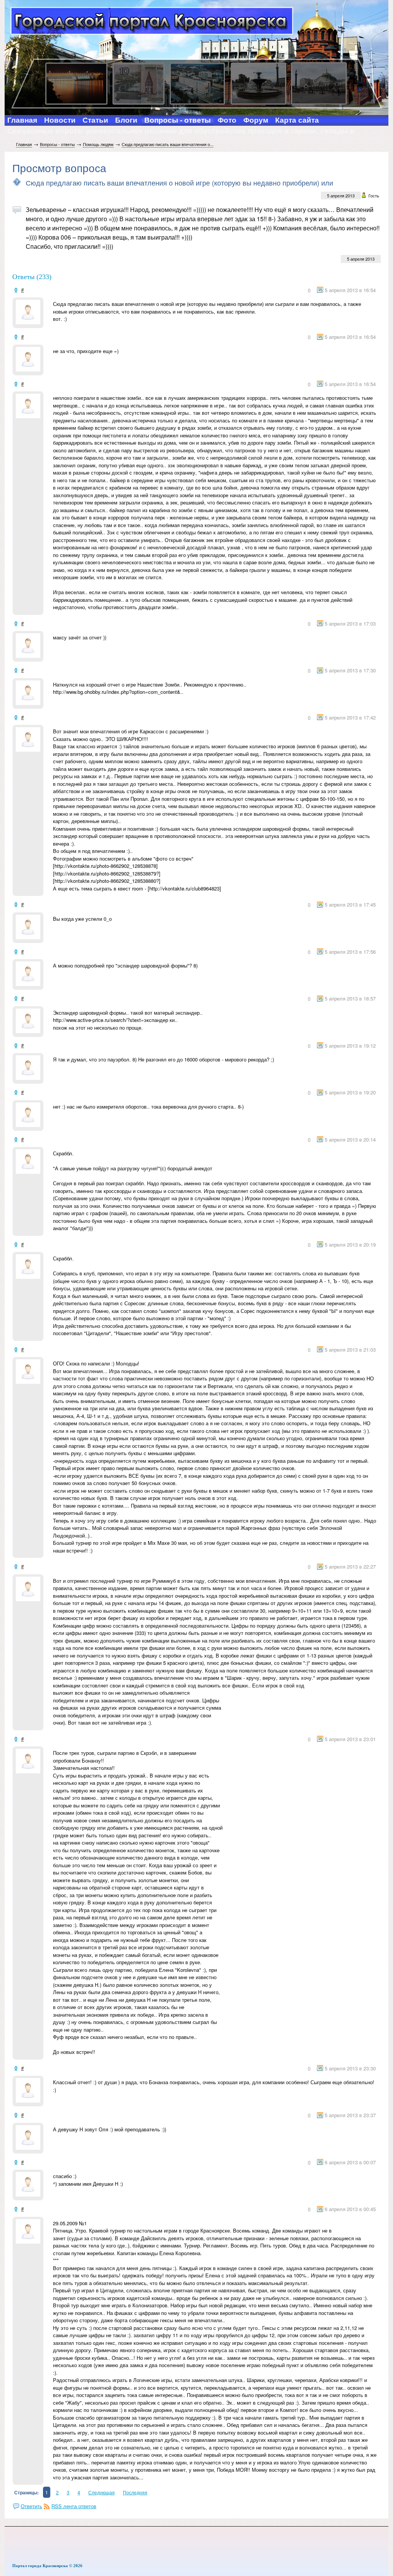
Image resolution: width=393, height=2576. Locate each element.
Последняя (135, 2492)
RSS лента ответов (74, 2506)
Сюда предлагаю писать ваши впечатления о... (168, 144)
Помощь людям (98, 144)
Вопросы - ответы (57, 144)
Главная (24, 144)
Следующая (102, 2492)
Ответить (31, 2506)
